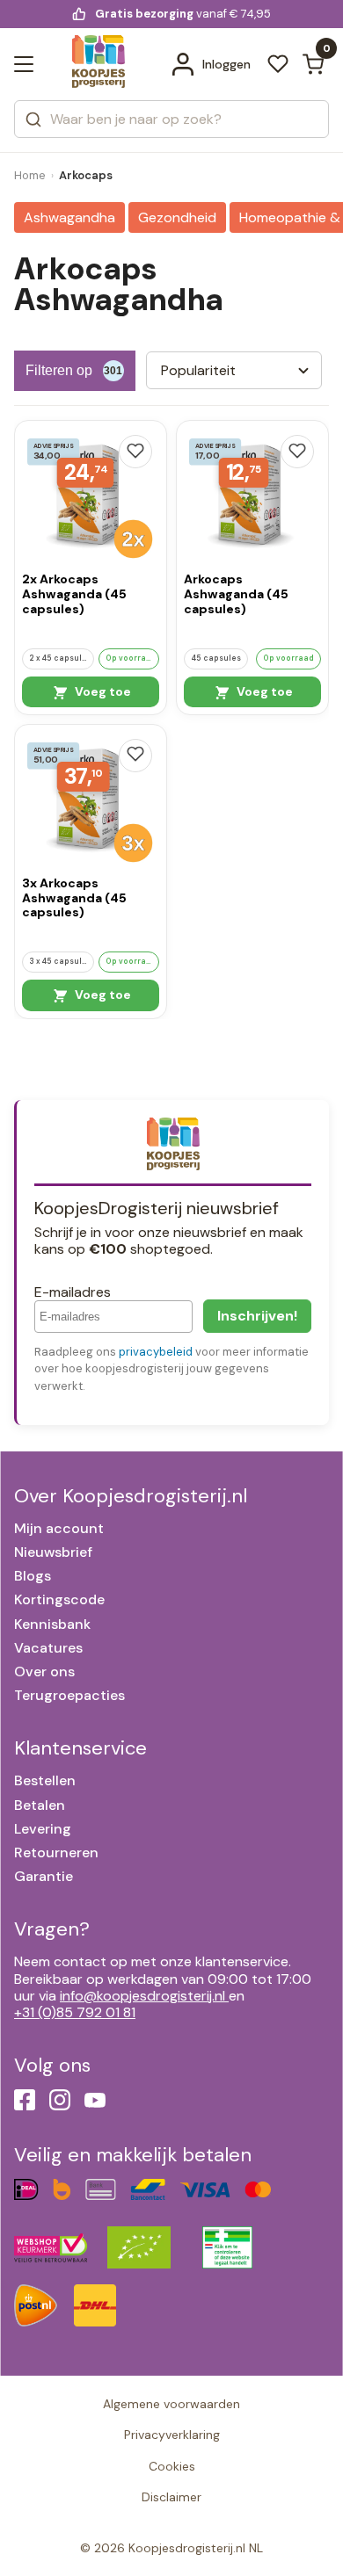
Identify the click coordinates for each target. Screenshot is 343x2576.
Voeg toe (102, 691)
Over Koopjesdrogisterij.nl (131, 1496)
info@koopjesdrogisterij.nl (142, 1996)
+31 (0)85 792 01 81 (75, 2012)
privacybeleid (156, 1352)
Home (30, 175)
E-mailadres (73, 1292)
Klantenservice (80, 1748)
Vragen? (52, 1929)
